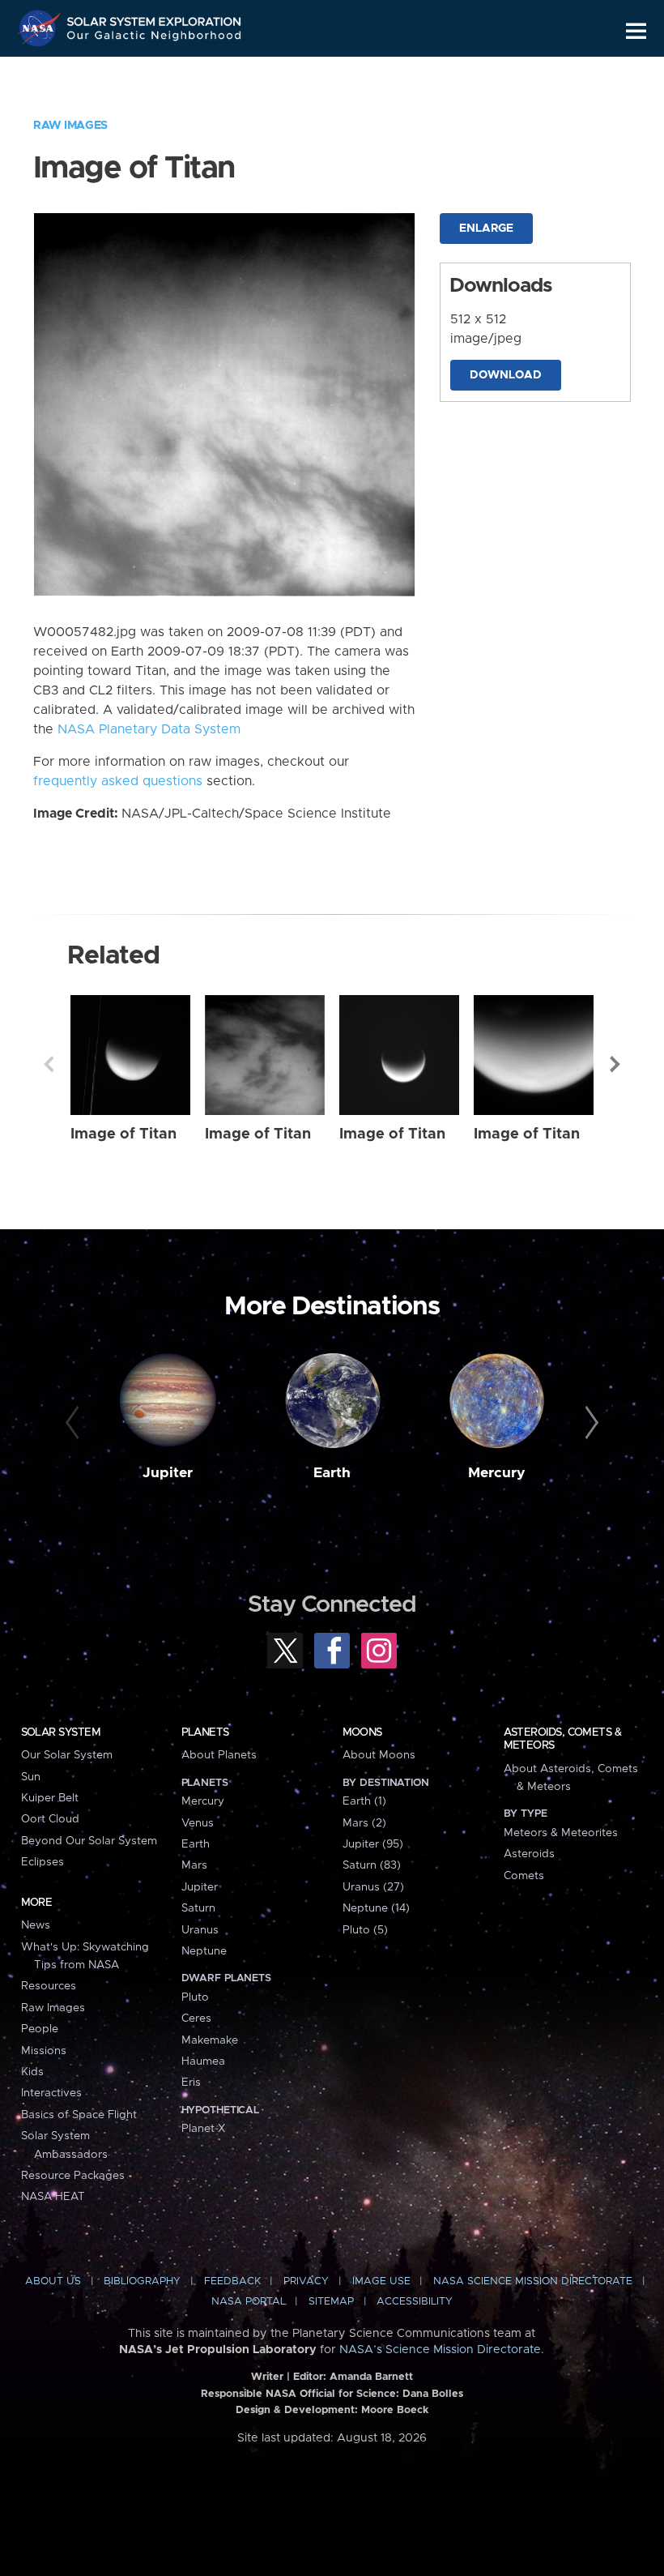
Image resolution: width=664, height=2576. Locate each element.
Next (615, 1064)
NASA (41, 28)
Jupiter (168, 1473)
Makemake (210, 2040)
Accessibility (415, 2302)
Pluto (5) (365, 1930)
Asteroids (529, 1854)
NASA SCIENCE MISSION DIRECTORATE (533, 2281)
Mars (194, 1865)
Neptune (204, 1951)
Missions (44, 2051)
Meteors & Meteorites (561, 1833)
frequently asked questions (118, 781)
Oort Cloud (50, 1819)
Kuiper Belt (50, 1798)
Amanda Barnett (371, 2377)
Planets (205, 1732)
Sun (31, 1777)
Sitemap (331, 2302)
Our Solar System (67, 1755)
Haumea (203, 2061)
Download (506, 375)
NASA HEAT (53, 2197)
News (36, 1925)
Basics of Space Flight (79, 2115)
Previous (49, 1064)
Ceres (196, 2019)
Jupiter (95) (373, 1844)
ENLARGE (486, 229)
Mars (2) (364, 1823)
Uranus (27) (373, 1887)
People (40, 2029)
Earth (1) (364, 1801)
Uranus (200, 1930)
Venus (198, 1823)
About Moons (379, 1755)
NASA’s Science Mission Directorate (440, 2350)
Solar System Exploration (155, 18)
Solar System (61, 1732)
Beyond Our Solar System (89, 1841)
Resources (49, 1986)
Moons (362, 1732)
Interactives (51, 2093)
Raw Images (70, 126)
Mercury (497, 1473)
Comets (524, 1876)
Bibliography (142, 2281)
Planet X (203, 2129)
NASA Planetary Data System (149, 729)
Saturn (198, 1908)
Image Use (381, 2281)
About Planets (219, 1755)
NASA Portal (249, 2302)
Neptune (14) (376, 1908)
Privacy (306, 2281)
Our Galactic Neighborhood (155, 38)
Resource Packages (73, 2176)
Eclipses (43, 1862)
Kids (32, 2072)
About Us (53, 2281)
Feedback (232, 2281)
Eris (191, 2083)
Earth (332, 1473)
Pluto (195, 1997)
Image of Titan (123, 1134)
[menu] (636, 31)
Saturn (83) (372, 1865)
